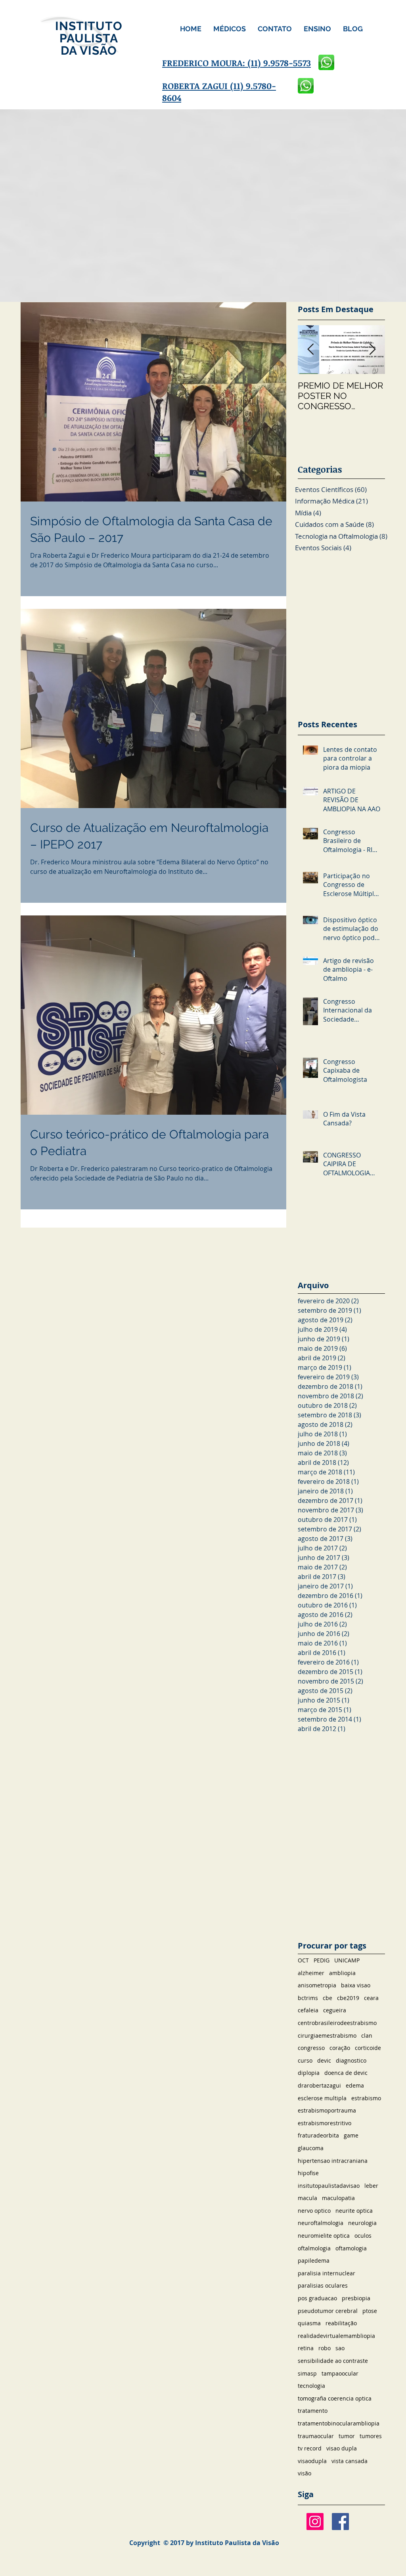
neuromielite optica (324, 2236)
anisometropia (317, 1985)
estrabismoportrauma (327, 2110)
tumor (347, 2436)
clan (367, 2035)
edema (355, 2085)
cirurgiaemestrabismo (327, 2035)
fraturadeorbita (318, 2135)
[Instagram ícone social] (315, 2522)
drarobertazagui (319, 2085)
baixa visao (356, 1985)
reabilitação (341, 2323)
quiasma (309, 2323)
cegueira (335, 2010)
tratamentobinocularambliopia (339, 2423)
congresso (311, 2048)
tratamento (313, 2411)
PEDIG (322, 1960)
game (351, 2135)
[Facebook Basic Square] (340, 2522)
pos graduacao (317, 2298)
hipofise (308, 2173)
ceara (371, 1998)
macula (307, 2198)
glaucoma (311, 2148)
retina (306, 2348)
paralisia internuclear (327, 2273)
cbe (327, 1998)
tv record (310, 2448)
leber (371, 2186)
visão (304, 2473)
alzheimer (311, 1973)
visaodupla (312, 2461)
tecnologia (311, 2386)
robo (325, 2348)
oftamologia (351, 2248)
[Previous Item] (310, 350)
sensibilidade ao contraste (333, 2361)
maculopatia (338, 2198)
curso (305, 2060)
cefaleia (308, 2010)
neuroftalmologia (321, 2223)
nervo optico (314, 2211)
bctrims (308, 1998)
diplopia (309, 2073)
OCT (303, 1960)
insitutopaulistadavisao (329, 2186)
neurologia (362, 2223)
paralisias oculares (323, 2285)
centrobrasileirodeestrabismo (337, 2023)
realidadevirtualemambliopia (336, 2336)
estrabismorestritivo (325, 2123)
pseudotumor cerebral (328, 2311)
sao (340, 2348)
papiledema (314, 2260)
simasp (307, 2373)
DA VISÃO (89, 51)
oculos (363, 2236)
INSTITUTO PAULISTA (89, 32)
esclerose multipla (322, 2098)
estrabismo (366, 2098)
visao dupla (342, 2448)
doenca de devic (346, 2073)
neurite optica (354, 2211)
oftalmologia (314, 2248)
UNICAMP (347, 1960)
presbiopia (356, 2298)
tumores (371, 2436)
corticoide (368, 2048)
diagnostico (351, 2060)
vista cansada (350, 2461)
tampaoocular (340, 2373)
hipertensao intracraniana (333, 2161)
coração (340, 2048)
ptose (370, 2311)
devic (324, 2060)
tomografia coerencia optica (335, 2398)
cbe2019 (348, 1998)
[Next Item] (372, 350)
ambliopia (342, 1973)
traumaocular (316, 2436)
